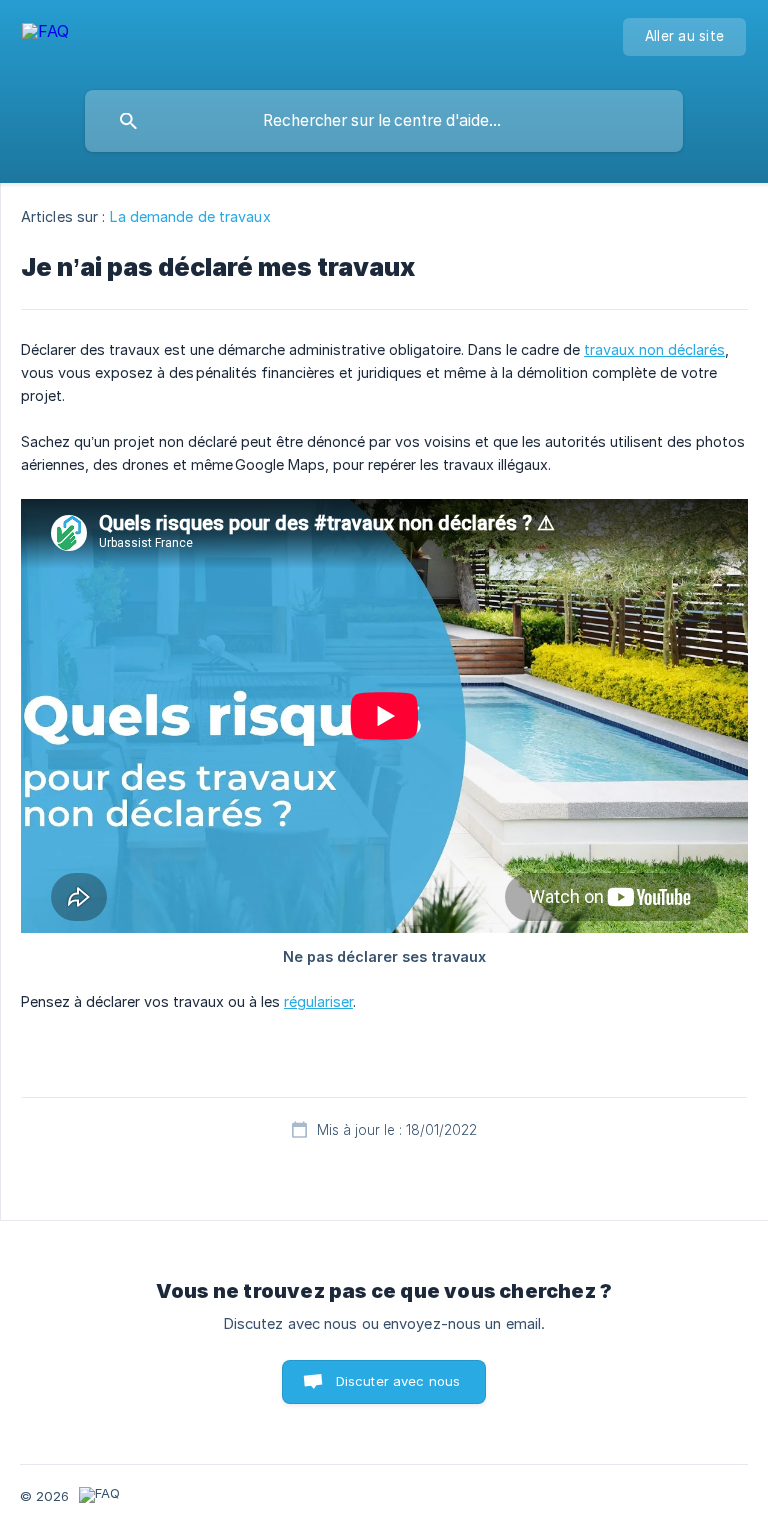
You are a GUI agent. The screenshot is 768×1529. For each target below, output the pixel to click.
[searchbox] (384, 121)
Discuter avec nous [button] (398, 1381)
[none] (45, 40)
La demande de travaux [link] (190, 216)
